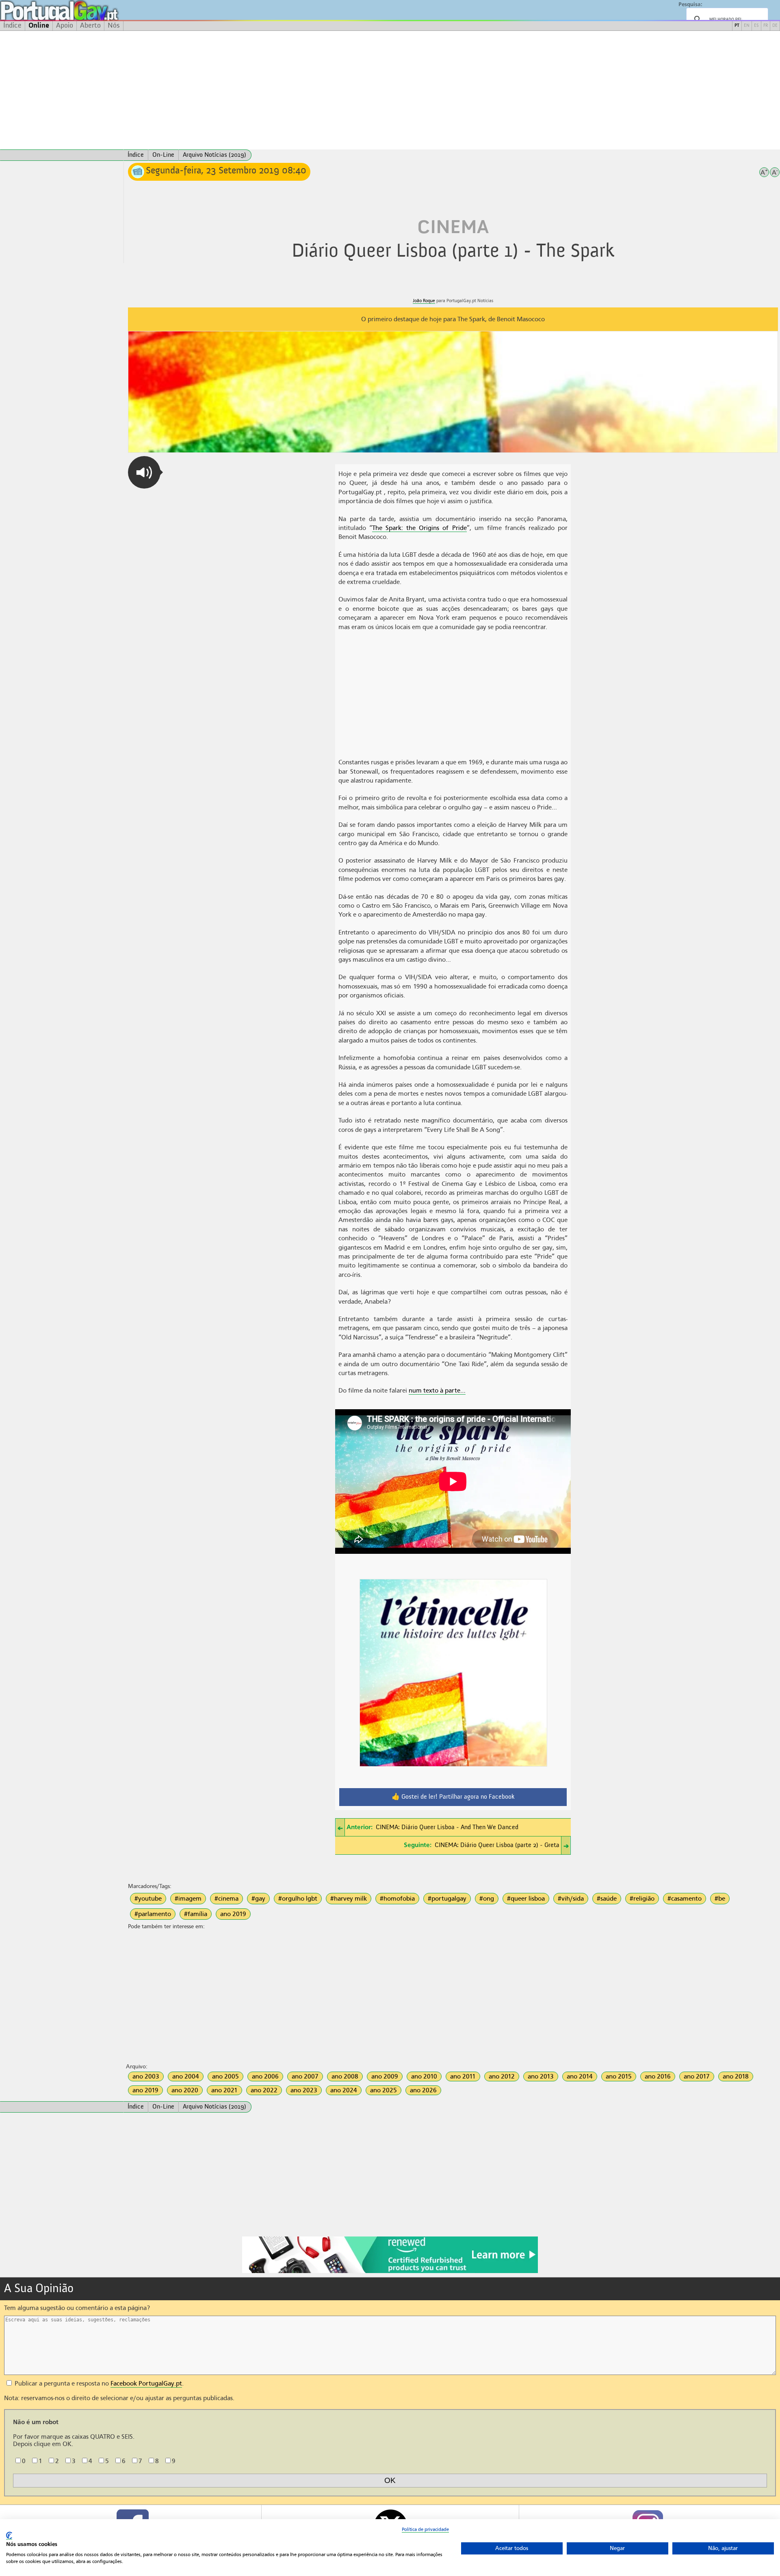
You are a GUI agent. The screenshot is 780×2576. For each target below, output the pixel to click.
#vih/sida (571, 1899)
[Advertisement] (390, 90)
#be (720, 1899)
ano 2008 (345, 2076)
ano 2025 (383, 2090)
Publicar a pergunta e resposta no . (98, 2384)
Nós (114, 26)
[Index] (62, 155)
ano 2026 (423, 2090)
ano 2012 (502, 2076)
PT (737, 26)
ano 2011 (463, 2076)
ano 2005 (225, 2076)
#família (196, 1914)
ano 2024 (344, 2090)
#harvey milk (349, 1899)
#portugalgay (447, 1899)
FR (766, 26)
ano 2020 (185, 2090)
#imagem (188, 1899)
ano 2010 (424, 2076)
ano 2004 (186, 2076)
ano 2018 (736, 2076)
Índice (12, 26)
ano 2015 (619, 2076)
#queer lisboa (526, 1899)
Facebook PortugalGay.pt (146, 2384)
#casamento (685, 1899)
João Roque (424, 301)
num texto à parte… (437, 1391)
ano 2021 (224, 2090)
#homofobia (397, 1899)
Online (39, 26)
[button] (144, 472)
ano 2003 (146, 2076)
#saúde (607, 1899)
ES (756, 26)
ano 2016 (658, 2076)
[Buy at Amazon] (390, 2272)
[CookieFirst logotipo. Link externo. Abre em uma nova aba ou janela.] (9, 2536)
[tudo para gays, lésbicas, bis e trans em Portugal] (81, 10)
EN (747, 26)
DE (775, 26)
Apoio (65, 26)
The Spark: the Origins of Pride (419, 528)
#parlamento (153, 1914)
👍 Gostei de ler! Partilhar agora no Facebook (453, 1797)
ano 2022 (264, 2090)
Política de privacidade (425, 2529)
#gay (258, 1899)
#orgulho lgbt (298, 1899)
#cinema (226, 1899)
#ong (487, 1899)
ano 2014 (580, 2076)
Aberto (90, 26)
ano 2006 (265, 2076)
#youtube (148, 1899)
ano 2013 (541, 2076)
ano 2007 (305, 2076)
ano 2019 (233, 1914)
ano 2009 (385, 2076)
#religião (642, 1899)
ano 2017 (697, 2076)
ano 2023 (304, 2090)
